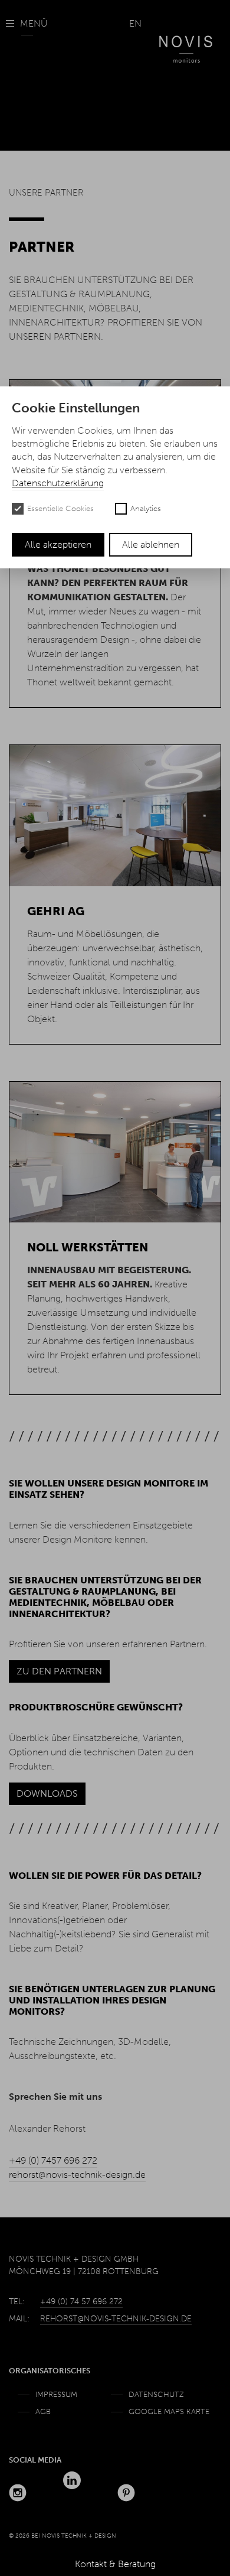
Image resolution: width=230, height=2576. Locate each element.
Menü (34, 23)
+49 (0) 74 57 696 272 (81, 2302)
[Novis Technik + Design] (186, 40)
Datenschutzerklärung (58, 483)
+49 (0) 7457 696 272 (53, 2160)
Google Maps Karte (169, 2411)
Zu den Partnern (59, 1671)
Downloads (47, 1793)
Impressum (56, 2394)
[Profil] (18, 2493)
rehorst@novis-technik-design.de (77, 2175)
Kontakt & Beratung (115, 2564)
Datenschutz (156, 2394)
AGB (43, 2411)
